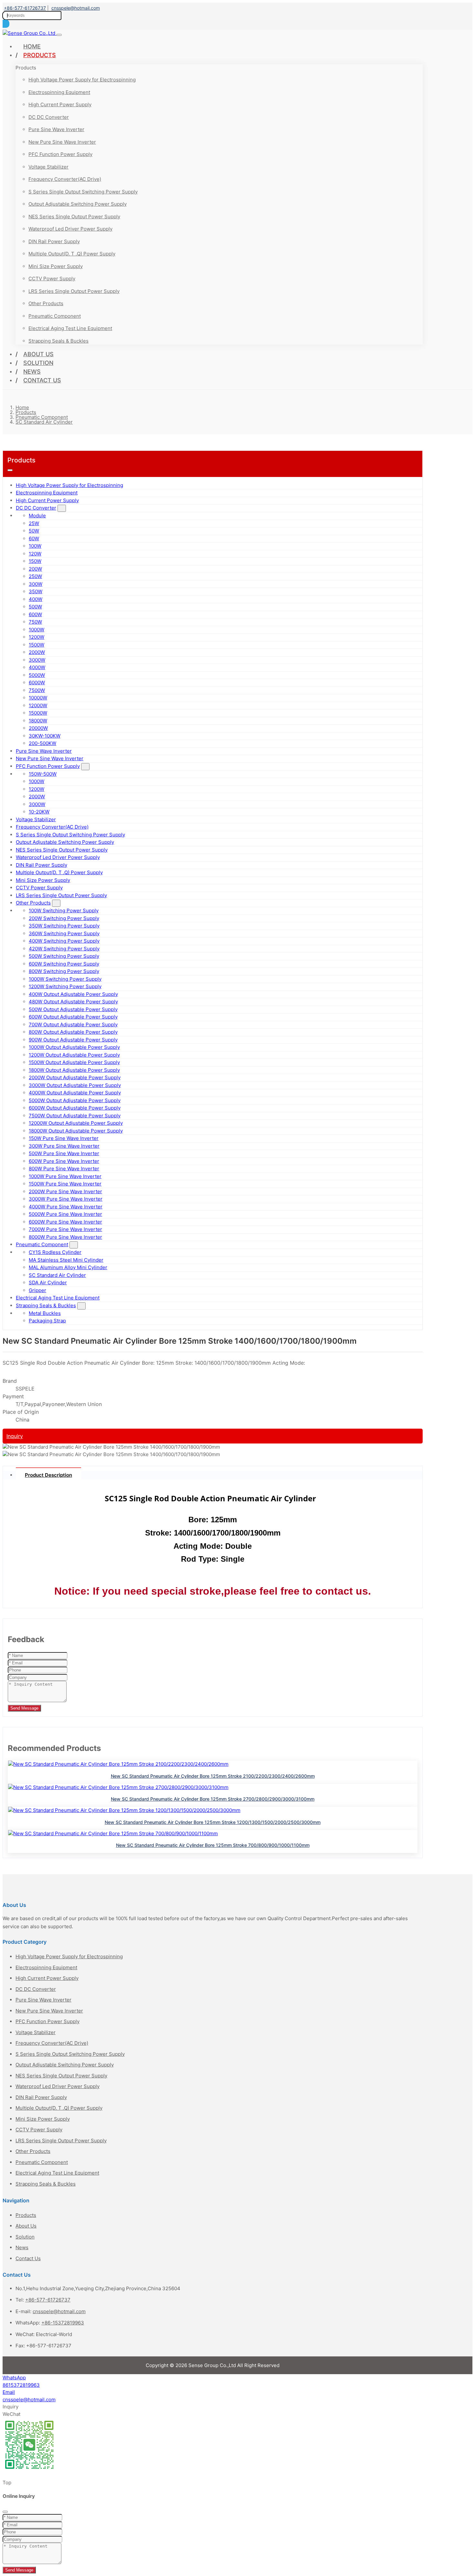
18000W (38, 721)
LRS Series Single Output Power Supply (74, 291)
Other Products (46, 303)
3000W (37, 660)
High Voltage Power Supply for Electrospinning (82, 80)
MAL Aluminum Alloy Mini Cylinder (68, 1267)
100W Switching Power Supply (64, 910)
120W (35, 554)
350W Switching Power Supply (64, 926)
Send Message (24, 1708)
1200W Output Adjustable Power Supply (74, 1055)
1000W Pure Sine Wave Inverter (65, 1176)
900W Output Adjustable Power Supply (73, 1040)
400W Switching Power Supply (64, 941)
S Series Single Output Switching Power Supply (83, 192)
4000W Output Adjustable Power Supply (75, 1093)
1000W (37, 630)
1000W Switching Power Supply (65, 979)
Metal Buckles (45, 1313)
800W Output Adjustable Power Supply (73, 1032)
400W (36, 599)
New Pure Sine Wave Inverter (62, 142)
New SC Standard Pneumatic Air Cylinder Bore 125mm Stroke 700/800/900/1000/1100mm (213, 1845)
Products (40, 55)
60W (34, 538)
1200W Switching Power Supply (65, 986)
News (32, 372)
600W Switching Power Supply (64, 964)
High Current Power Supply (60, 104)
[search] (6, 24)
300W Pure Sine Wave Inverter (64, 1146)
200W (35, 569)
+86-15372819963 (63, 2323)
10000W (38, 698)
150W (35, 561)
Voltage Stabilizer (48, 167)
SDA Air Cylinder (48, 1283)
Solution (38, 363)
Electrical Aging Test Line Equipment (70, 328)
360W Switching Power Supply (64, 933)
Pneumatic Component (55, 316)
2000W (37, 652)
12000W (38, 705)
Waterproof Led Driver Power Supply (70, 229)
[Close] (5, 2512)
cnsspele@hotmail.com (76, 8)
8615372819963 (21, 2385)
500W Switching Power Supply (64, 956)
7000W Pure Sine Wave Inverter (65, 1229)
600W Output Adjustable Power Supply (73, 1017)
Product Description (48, 1475)
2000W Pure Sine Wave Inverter (65, 1191)
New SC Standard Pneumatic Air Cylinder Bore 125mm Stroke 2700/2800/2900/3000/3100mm (213, 1799)
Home (32, 46)
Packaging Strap (47, 1321)
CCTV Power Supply (52, 279)
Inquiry (15, 1436)
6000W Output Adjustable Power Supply (75, 1108)
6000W (37, 683)
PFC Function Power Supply (60, 154)
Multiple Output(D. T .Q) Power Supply (72, 254)
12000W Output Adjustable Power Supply (76, 1123)
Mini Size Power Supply (56, 266)
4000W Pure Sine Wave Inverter (66, 1207)
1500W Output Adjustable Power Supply (74, 1062)
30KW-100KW (45, 736)
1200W (37, 637)
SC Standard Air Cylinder (57, 1275)
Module (37, 516)
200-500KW (42, 743)
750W (35, 622)
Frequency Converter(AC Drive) (65, 179)
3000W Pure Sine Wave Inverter (66, 1199)
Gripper (37, 1290)
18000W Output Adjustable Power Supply (76, 1131)
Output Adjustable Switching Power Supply (78, 204)
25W (34, 523)
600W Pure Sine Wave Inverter (64, 1161)
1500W (37, 645)
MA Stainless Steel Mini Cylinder (66, 1260)
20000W (38, 728)
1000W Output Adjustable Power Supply (74, 1047)
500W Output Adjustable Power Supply (73, 1009)
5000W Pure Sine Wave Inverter (65, 1214)
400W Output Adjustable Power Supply (73, 994)
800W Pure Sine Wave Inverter (64, 1169)
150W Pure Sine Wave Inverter (64, 1138)
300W (36, 584)
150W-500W (43, 774)
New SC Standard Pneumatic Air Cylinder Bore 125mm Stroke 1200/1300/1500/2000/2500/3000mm (213, 1822)
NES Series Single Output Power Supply (74, 217)
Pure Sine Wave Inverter (56, 129)
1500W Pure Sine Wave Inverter (65, 1184)
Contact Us (42, 380)
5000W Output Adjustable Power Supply (75, 1100)
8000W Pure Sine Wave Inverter (65, 1237)
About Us (38, 354)
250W (35, 576)
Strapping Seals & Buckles (58, 341)
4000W (37, 667)
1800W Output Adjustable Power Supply (74, 1070)
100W (35, 546)
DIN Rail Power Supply (54, 241)
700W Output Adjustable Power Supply (73, 1024)
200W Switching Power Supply (64, 918)
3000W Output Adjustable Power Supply (75, 1085)
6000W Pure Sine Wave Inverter (65, 1222)
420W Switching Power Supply (64, 949)
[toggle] (59, 35)
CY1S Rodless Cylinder (55, 1252)
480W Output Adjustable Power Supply (73, 1002)
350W (36, 591)
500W (35, 607)
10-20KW (39, 812)
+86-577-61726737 (25, 8)
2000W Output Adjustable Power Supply (75, 1077)
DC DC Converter (49, 117)
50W (34, 531)
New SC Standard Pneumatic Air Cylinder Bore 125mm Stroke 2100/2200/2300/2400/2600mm (213, 1776)
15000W (38, 713)
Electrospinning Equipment (59, 92)
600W (35, 614)
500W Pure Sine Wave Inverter (64, 1153)
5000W (37, 675)
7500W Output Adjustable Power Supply (75, 1116)
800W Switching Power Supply (64, 971)
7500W (37, 690)
